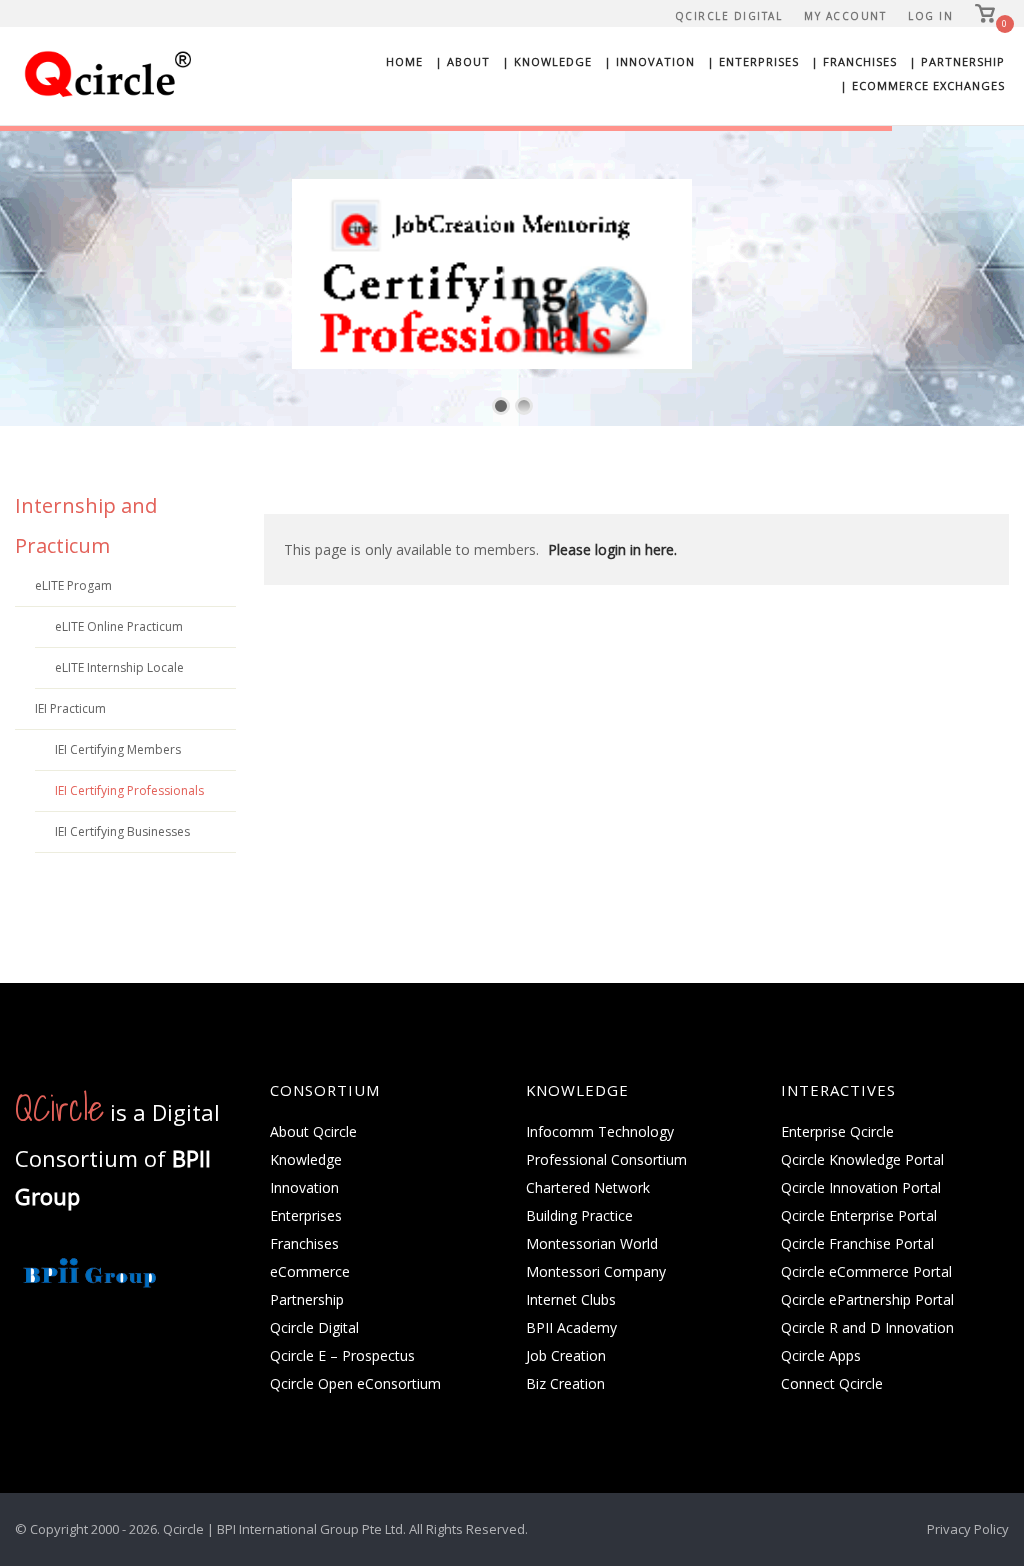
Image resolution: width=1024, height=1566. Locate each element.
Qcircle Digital (729, 16)
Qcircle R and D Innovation (867, 1327)
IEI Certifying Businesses (122, 831)
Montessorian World (592, 1243)
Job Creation (566, 1355)
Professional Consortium (606, 1159)
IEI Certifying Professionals (129, 790)
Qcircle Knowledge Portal (862, 1159)
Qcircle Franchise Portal (857, 1243)
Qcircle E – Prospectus (342, 1355)
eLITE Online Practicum (119, 626)
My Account (845, 16)
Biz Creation (565, 1383)
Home (404, 61)
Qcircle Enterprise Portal (859, 1215)
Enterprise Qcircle (837, 1131)
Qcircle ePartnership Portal (867, 1299)
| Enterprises (753, 61)
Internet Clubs (571, 1299)
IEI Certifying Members (118, 749)
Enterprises (306, 1215)
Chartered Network (588, 1187)
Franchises (304, 1243)
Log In (930, 16)
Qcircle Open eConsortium (355, 1383)
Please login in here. (612, 549)
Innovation (304, 1187)
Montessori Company (596, 1271)
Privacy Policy (968, 1529)
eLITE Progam (73, 585)
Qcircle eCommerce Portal (866, 1271)
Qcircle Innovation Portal (861, 1187)
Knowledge (306, 1159)
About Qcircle (313, 1131)
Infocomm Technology (600, 1131)
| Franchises (854, 61)
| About (462, 61)
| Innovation (649, 61)
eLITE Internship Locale (119, 667)
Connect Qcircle (832, 1383)
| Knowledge (547, 61)
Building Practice (579, 1215)
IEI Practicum (70, 708)
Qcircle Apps (821, 1355)
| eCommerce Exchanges (922, 85)
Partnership (307, 1299)
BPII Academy (571, 1327)
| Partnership (957, 61)
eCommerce (310, 1271)
